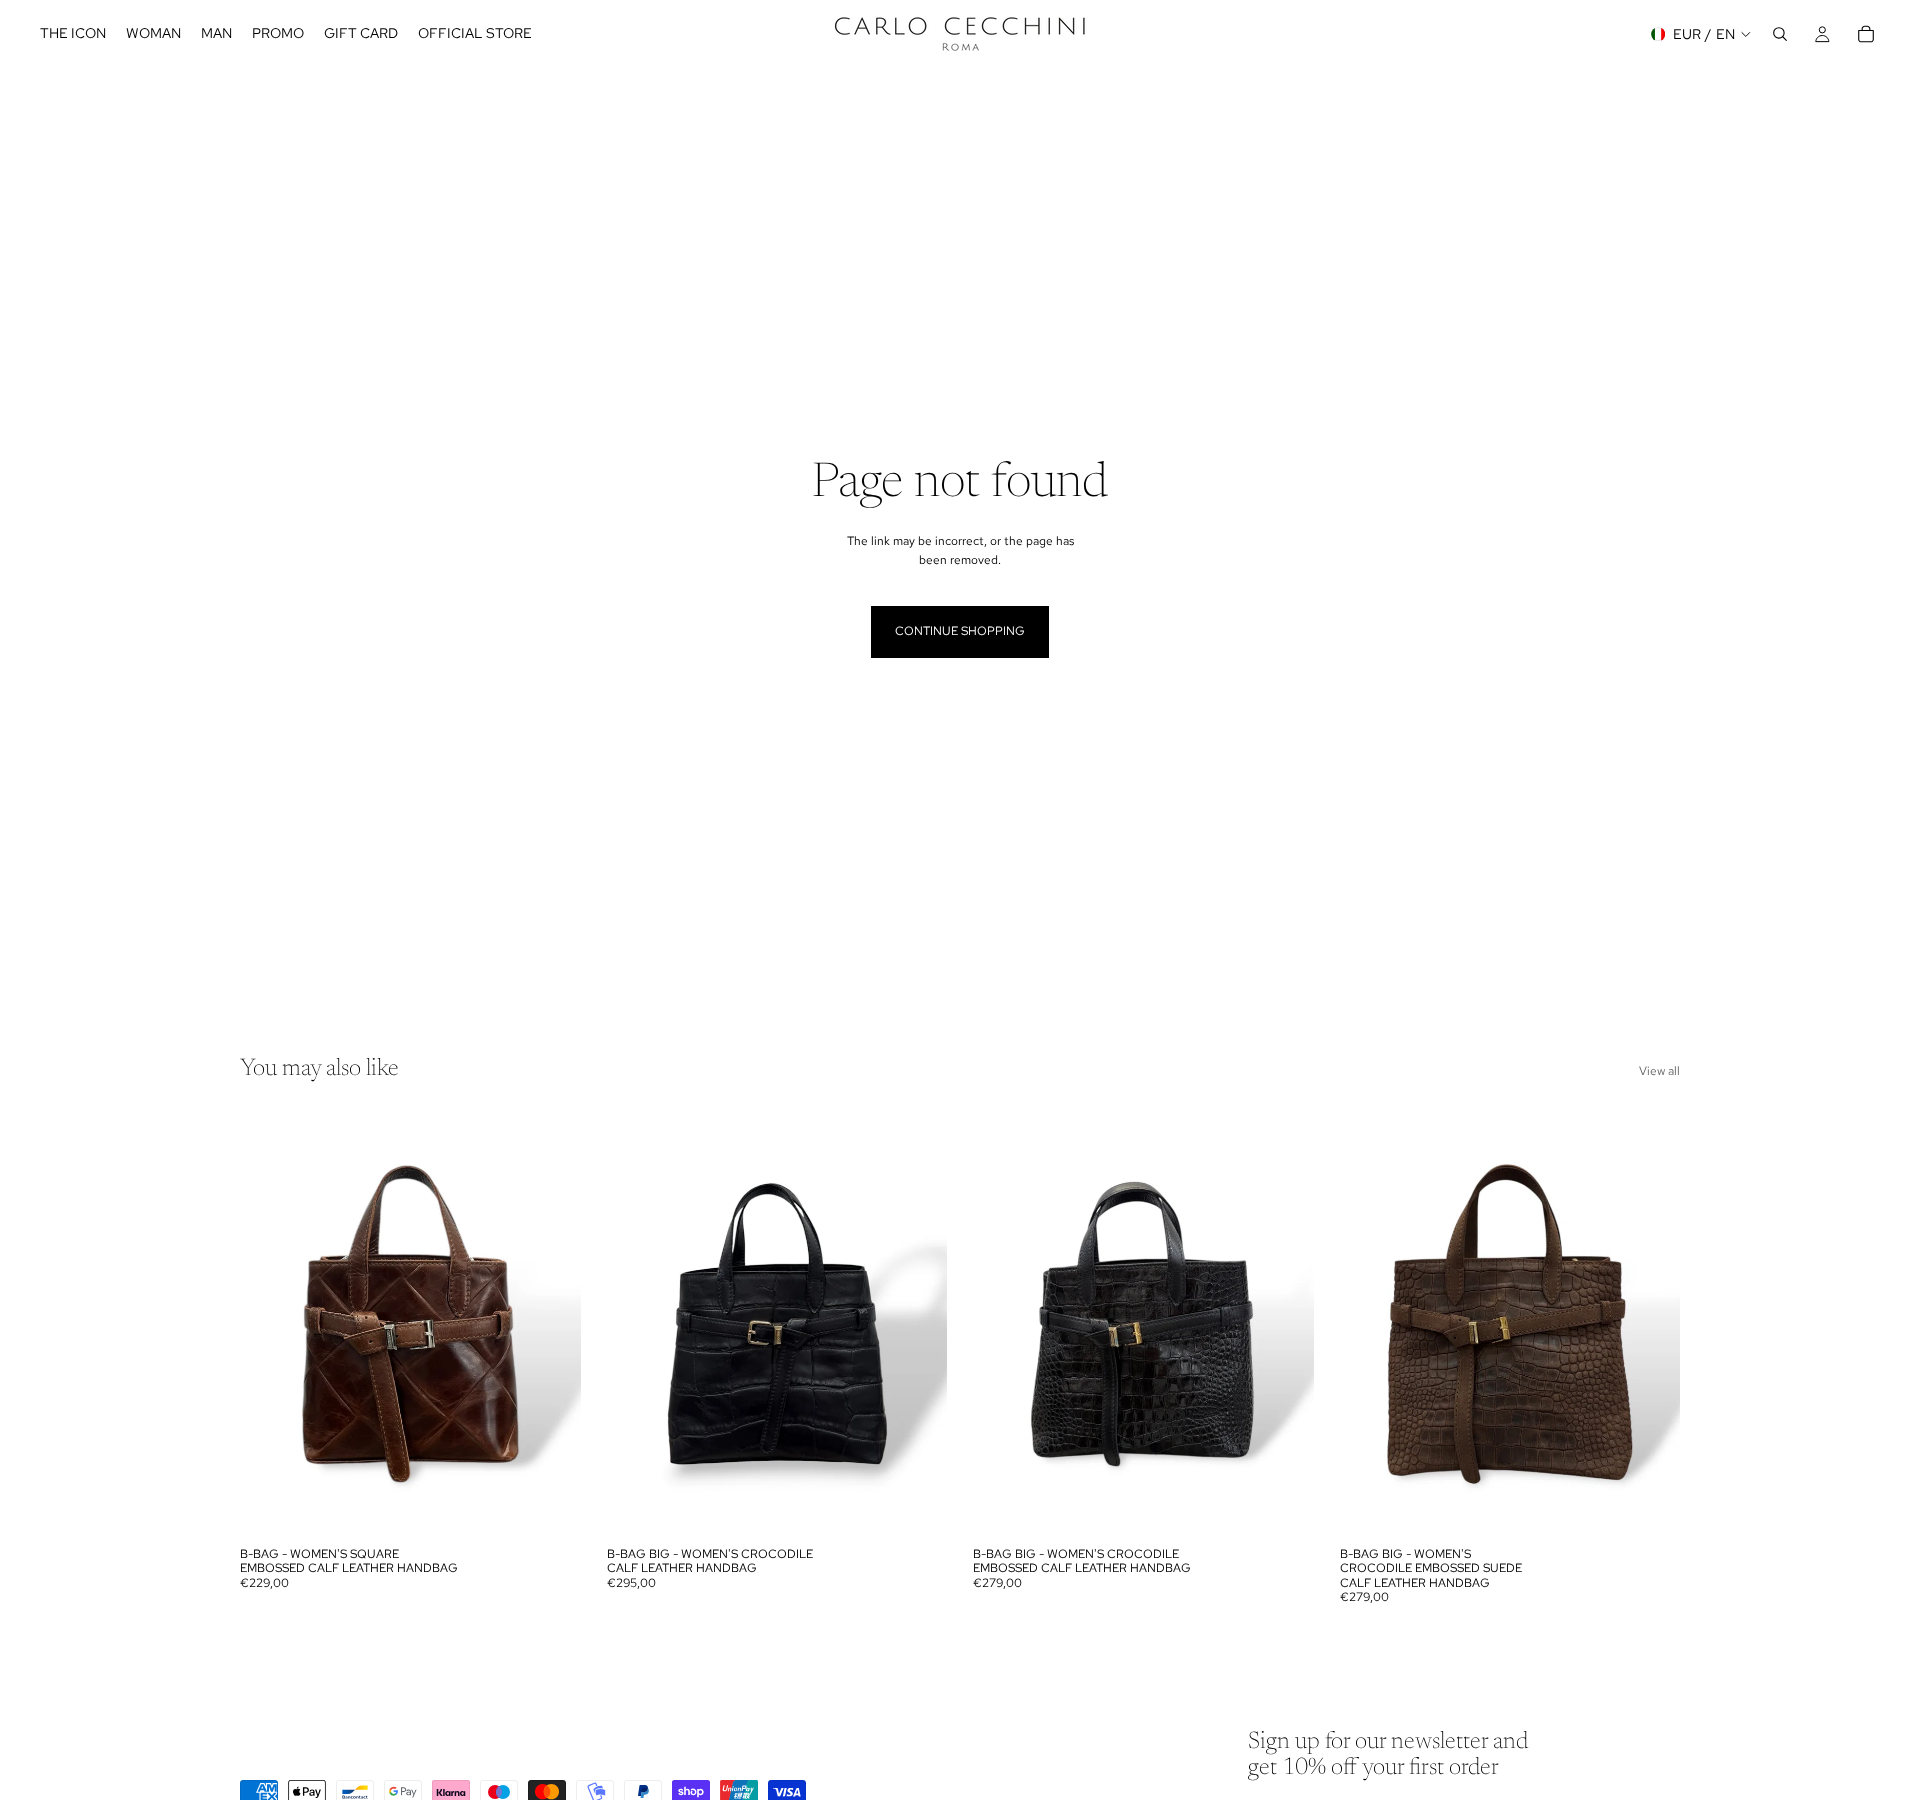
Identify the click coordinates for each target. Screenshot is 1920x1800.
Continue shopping (960, 631)
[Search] (1780, 34)
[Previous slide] (270, 1324)
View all (1659, 1071)
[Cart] (1866, 34)
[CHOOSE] (550, 1506)
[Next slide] (551, 1324)
